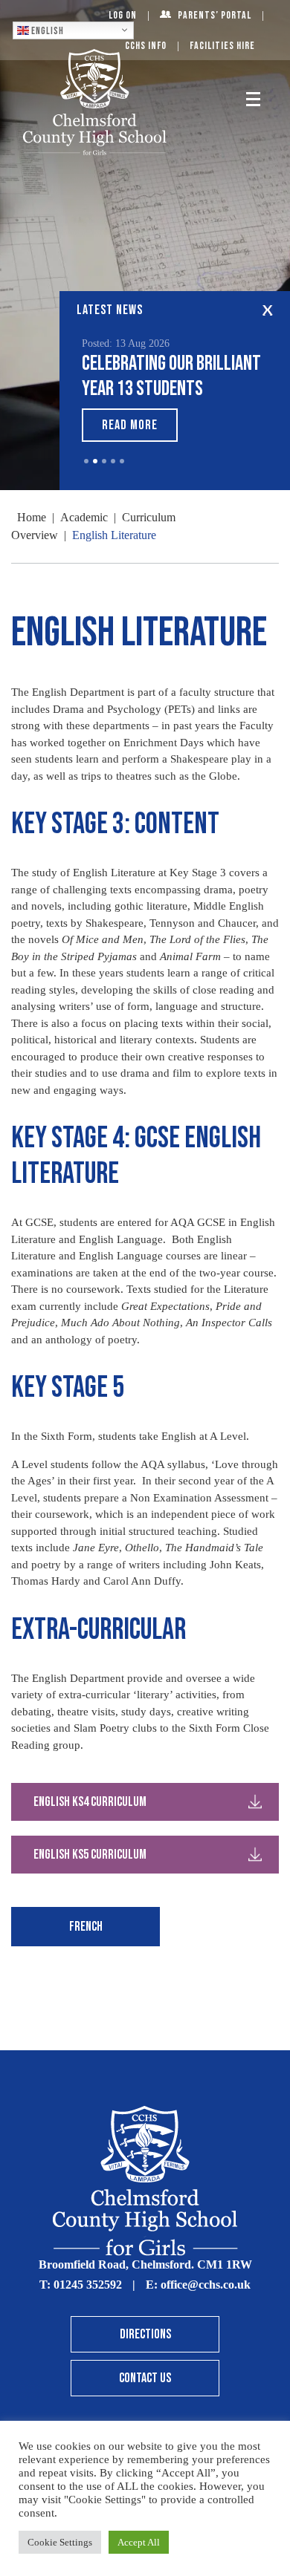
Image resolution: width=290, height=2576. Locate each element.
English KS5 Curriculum (90, 1855)
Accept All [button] (139, 2542)
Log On (123, 15)
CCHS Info (146, 46)
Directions (145, 2334)
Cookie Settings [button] (60, 2542)
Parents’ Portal (215, 15)
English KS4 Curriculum (90, 1802)
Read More (130, 425)
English (46, 30)
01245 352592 (88, 2285)
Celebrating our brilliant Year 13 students (171, 376)
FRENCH (86, 1927)
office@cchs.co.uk (206, 2285)
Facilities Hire (222, 46)
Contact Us (145, 2378)
